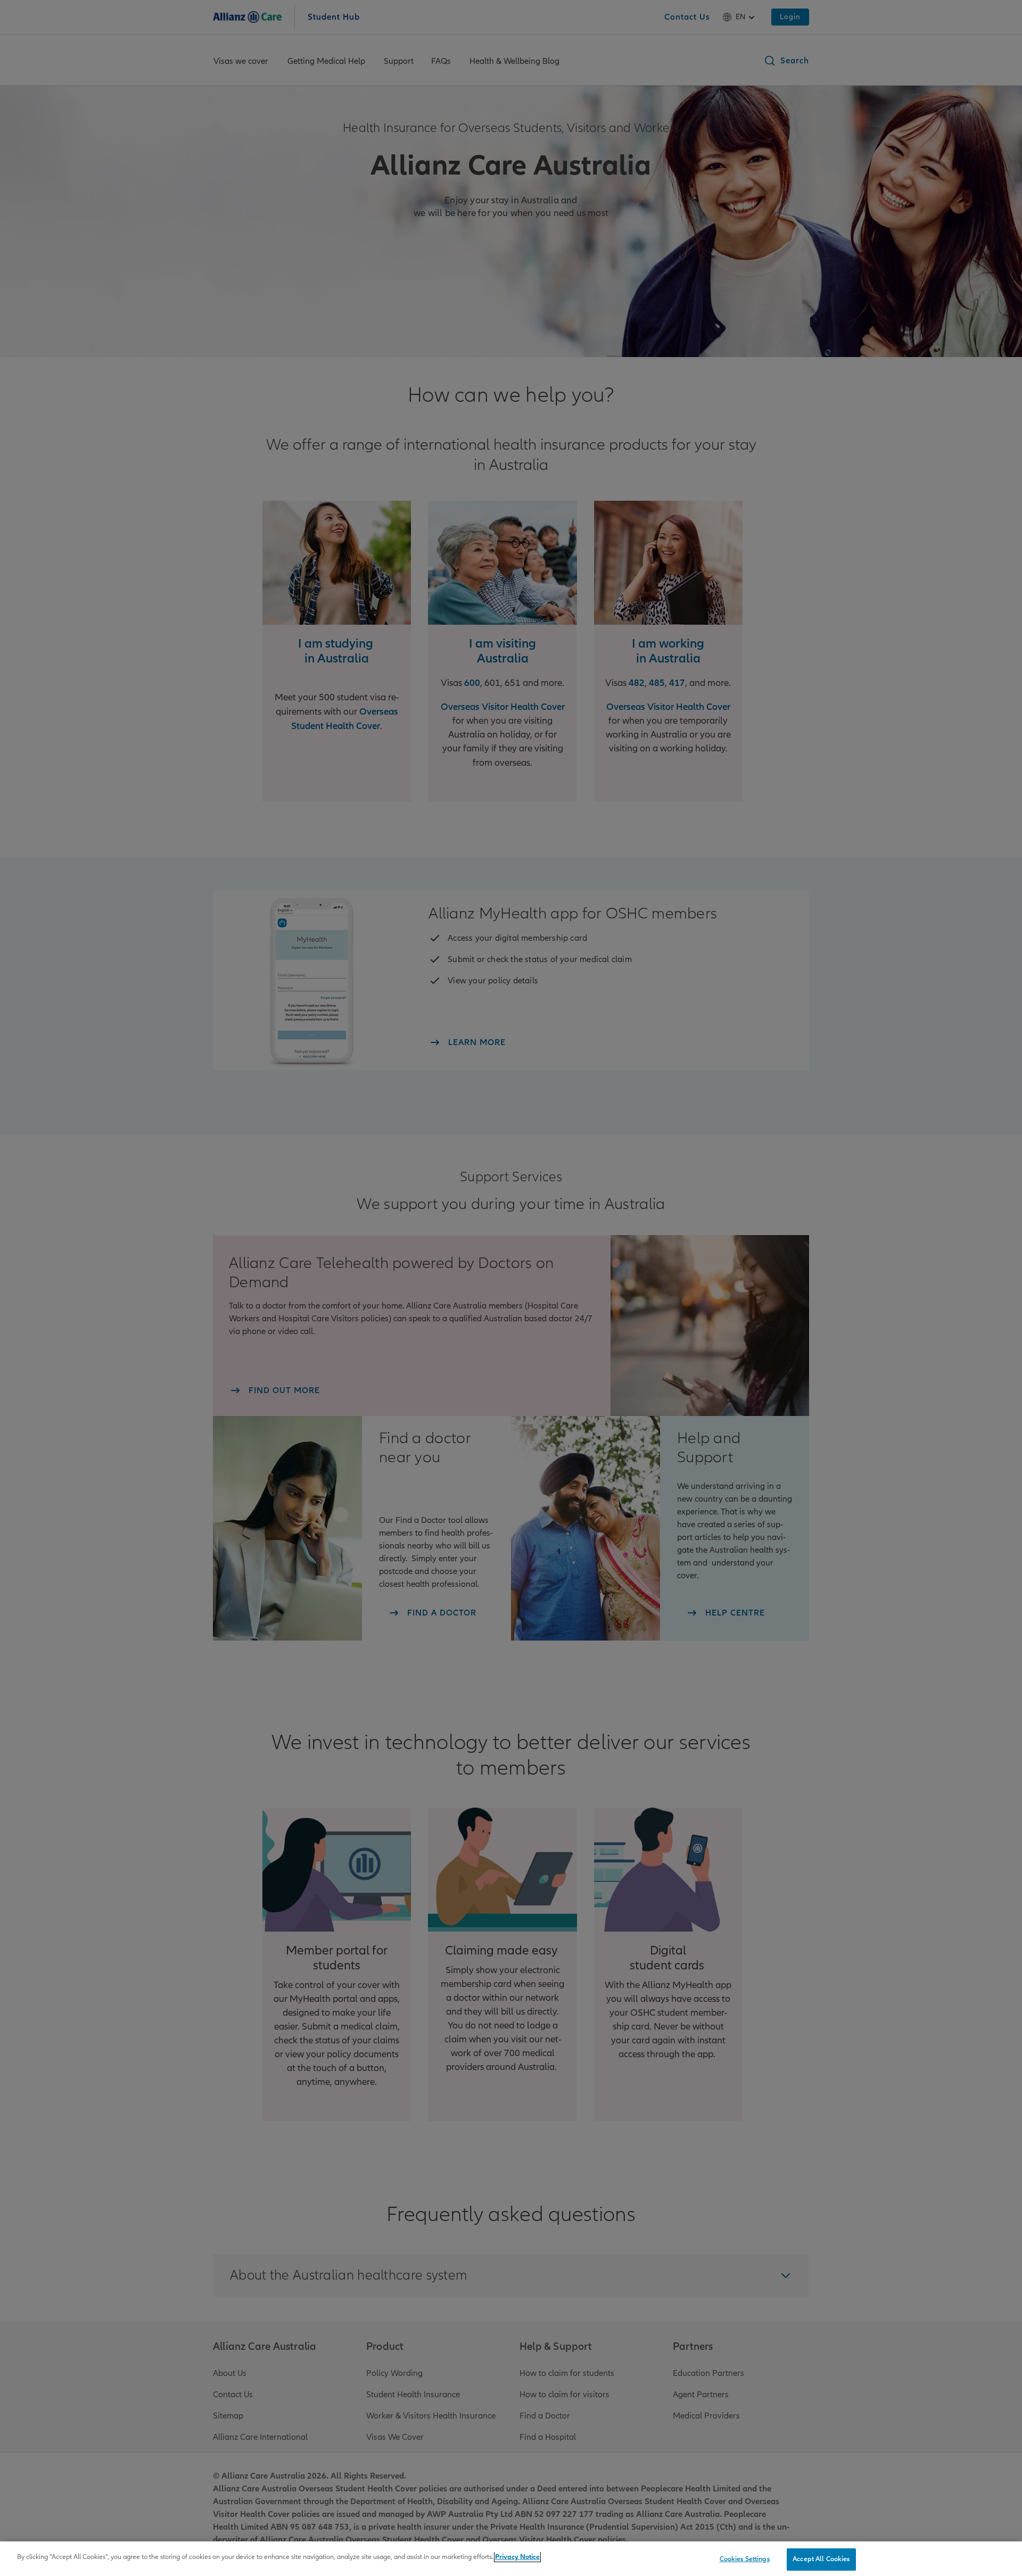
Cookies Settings (745, 2559)
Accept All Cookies (821, 2559)
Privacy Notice (517, 2557)
